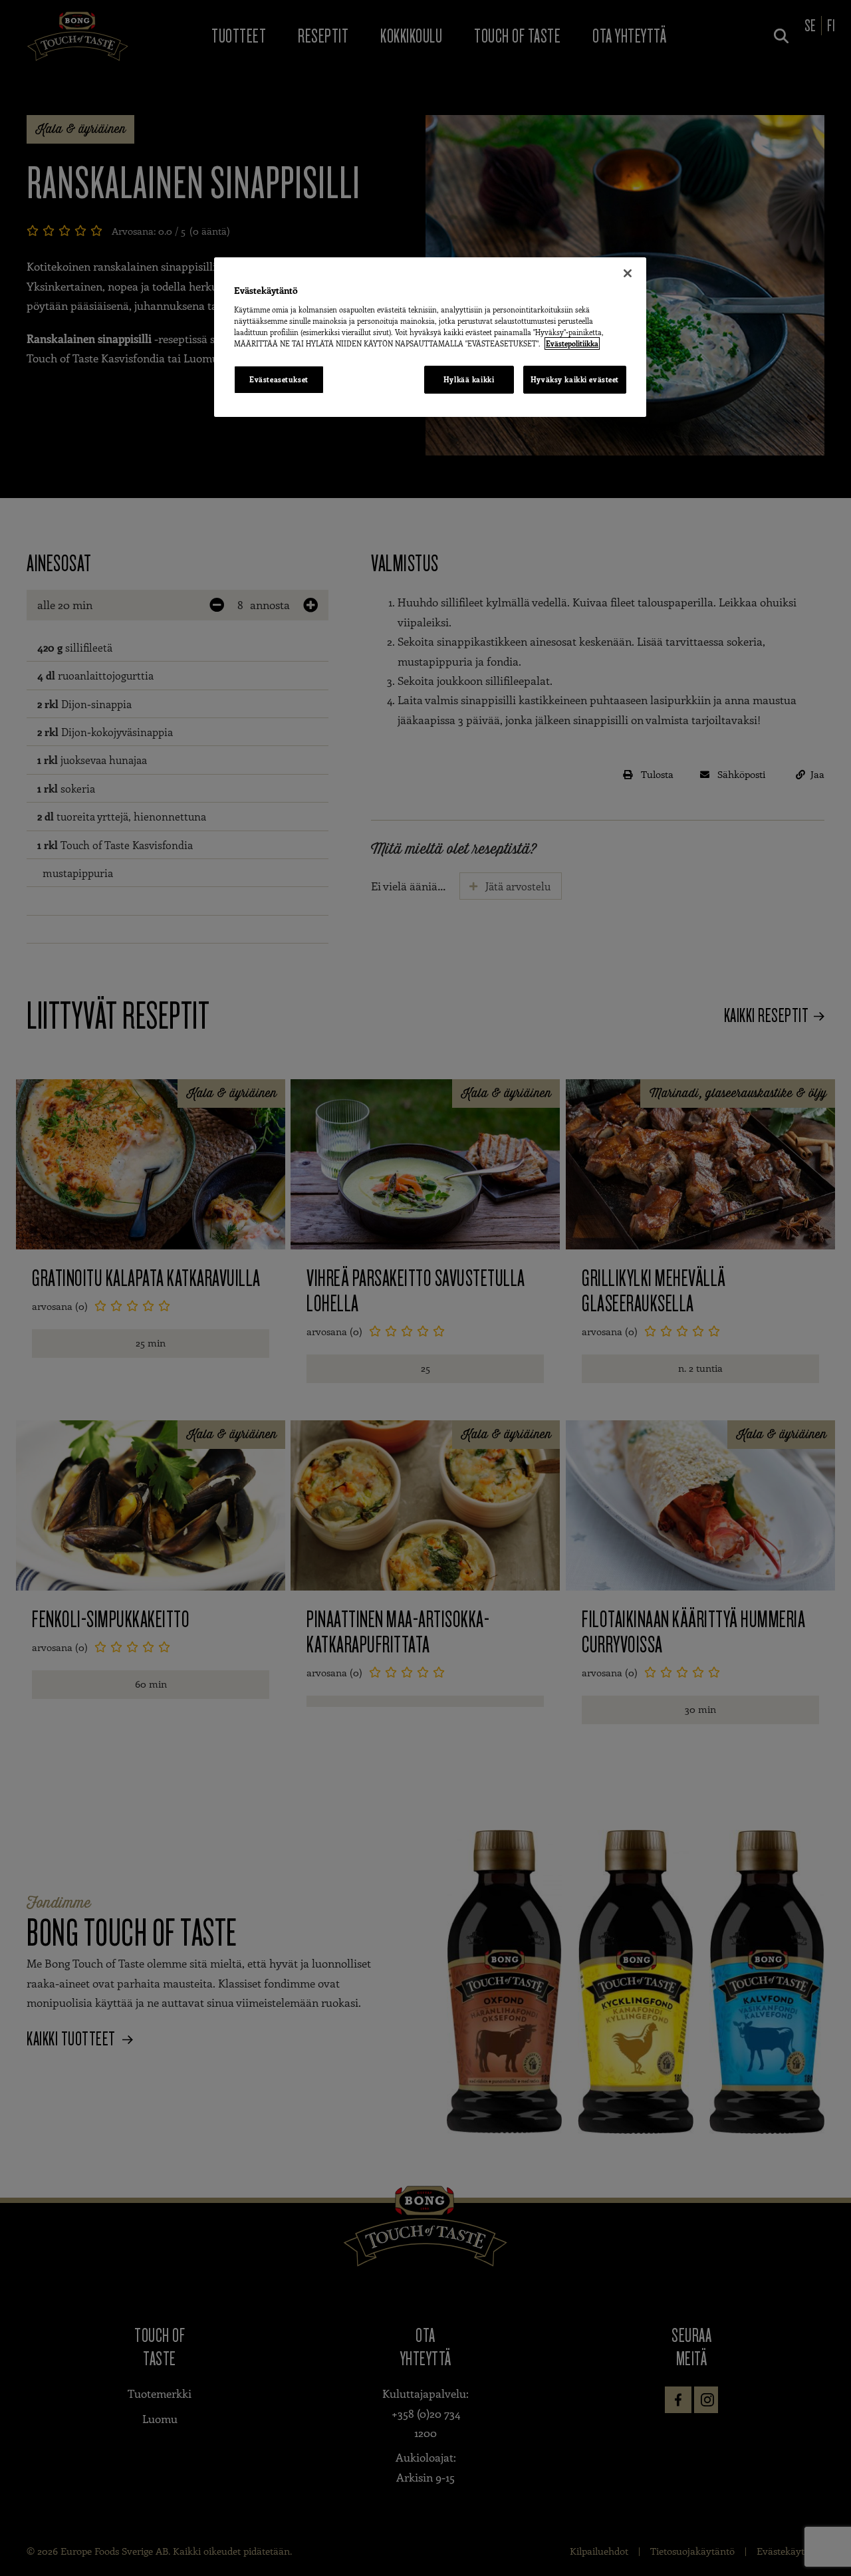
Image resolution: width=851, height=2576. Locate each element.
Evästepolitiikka (572, 343)
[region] (430, 337)
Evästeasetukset (279, 379)
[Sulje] (628, 273)
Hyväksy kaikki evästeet (575, 379)
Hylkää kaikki (469, 379)
